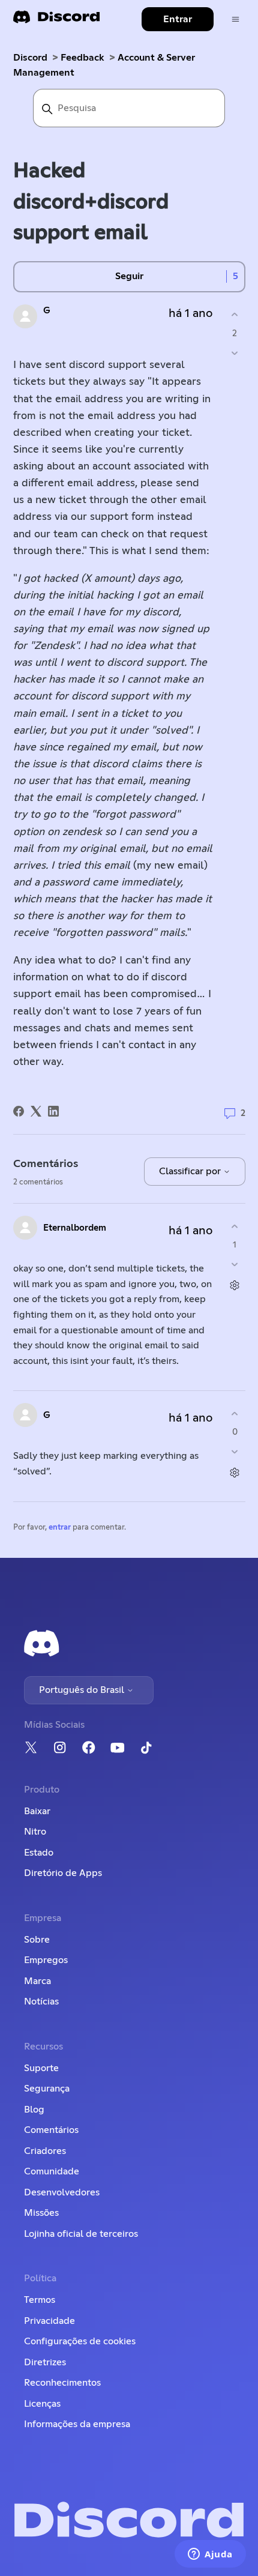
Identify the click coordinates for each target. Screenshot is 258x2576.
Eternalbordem (75, 1228)
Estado (39, 1853)
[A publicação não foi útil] (235, 353)
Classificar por (191, 1171)
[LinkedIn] (53, 1111)
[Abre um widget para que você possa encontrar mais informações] (210, 2555)
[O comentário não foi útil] (235, 1265)
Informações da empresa (77, 2424)
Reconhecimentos (62, 2383)
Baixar (37, 1811)
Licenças (42, 2404)
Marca (37, 1981)
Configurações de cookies (80, 2341)
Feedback (82, 58)
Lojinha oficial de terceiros (81, 2234)
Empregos (46, 1960)
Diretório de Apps (63, 1873)
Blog (34, 2110)
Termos (40, 2300)
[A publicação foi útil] (235, 315)
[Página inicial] (56, 21)
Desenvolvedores (62, 2192)
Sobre (37, 1940)
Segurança (47, 2089)
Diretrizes (45, 2362)
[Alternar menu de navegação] (235, 20)
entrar (60, 1528)
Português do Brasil (83, 1690)
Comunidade (52, 2171)
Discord (30, 58)
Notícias (41, 2001)
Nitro (35, 1832)
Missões (41, 2213)
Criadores (45, 2151)
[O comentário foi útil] (235, 1226)
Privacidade (49, 2321)
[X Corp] (36, 1111)
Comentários (51, 2130)
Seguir (129, 276)
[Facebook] (19, 1111)
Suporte (41, 2068)
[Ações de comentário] (235, 1286)
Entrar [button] (178, 19)
